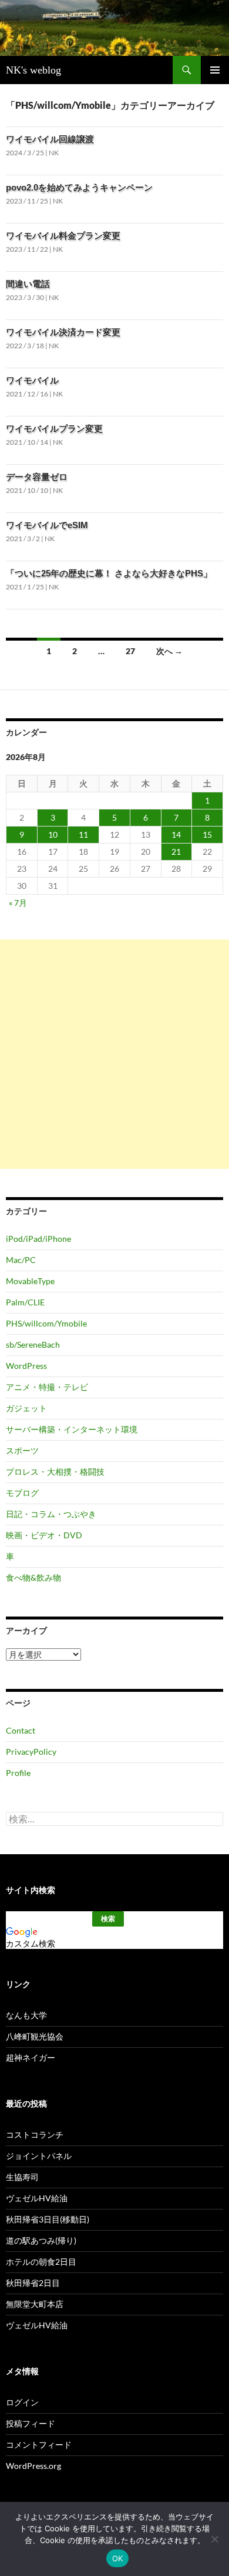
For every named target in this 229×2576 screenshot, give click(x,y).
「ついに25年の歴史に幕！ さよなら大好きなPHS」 (109, 573)
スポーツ (22, 1450)
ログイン (22, 2402)
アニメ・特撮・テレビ (47, 1387)
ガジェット (26, 1408)
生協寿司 (22, 2177)
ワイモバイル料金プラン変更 (63, 236)
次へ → (169, 651)
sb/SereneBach (33, 1344)
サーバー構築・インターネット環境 (72, 1429)
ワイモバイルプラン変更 (54, 429)
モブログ (22, 1493)
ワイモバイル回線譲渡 (50, 139)
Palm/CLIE (25, 1302)
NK (54, 153)
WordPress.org (33, 2466)
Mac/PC (21, 1260)
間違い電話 (28, 284)
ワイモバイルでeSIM (47, 525)
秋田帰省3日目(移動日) (48, 2219)
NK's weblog (33, 70)
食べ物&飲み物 (33, 1577)
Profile (18, 1773)
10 (53, 834)
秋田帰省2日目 (33, 2283)
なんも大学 (26, 2015)
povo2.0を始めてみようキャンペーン (79, 187)
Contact (21, 1730)
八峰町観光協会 (35, 2036)
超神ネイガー (31, 2057)
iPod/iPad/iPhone (38, 1239)
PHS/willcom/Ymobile (46, 1323)
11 (83, 834)
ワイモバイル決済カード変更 (63, 332)
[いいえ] (214, 2539)
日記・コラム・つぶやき (51, 1514)
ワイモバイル (32, 380)
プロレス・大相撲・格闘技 (55, 1472)
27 (130, 651)
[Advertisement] (114, 1054)
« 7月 (18, 903)
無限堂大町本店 (35, 2304)
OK (118, 2558)
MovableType (30, 1281)
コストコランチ (35, 2135)
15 (207, 834)
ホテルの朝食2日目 (41, 2262)
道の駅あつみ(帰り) (41, 2240)
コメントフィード (39, 2445)
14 (176, 834)
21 (176, 852)
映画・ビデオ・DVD (44, 1535)
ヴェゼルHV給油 (37, 2198)
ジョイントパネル (39, 2156)
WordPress (26, 1366)
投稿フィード (31, 2423)
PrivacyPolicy (31, 1752)
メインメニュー (215, 70)
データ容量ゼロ (37, 477)
